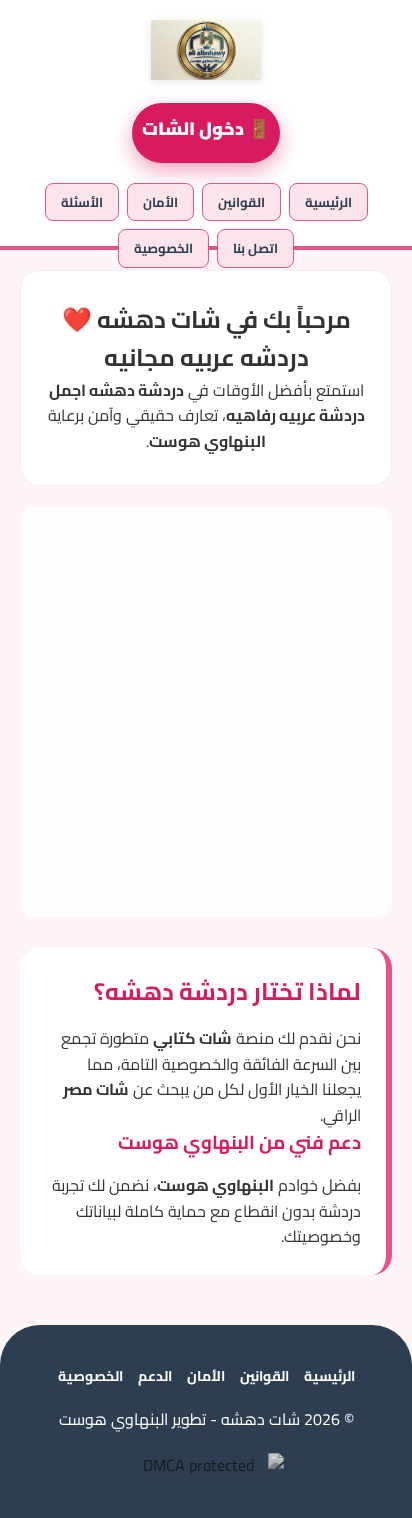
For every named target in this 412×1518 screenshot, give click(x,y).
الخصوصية (163, 248)
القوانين (241, 202)
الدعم (155, 1376)
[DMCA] (206, 1465)
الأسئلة (82, 202)
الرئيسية (328, 202)
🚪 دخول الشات (206, 128)
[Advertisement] (206, 712)
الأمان (160, 202)
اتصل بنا (255, 248)
